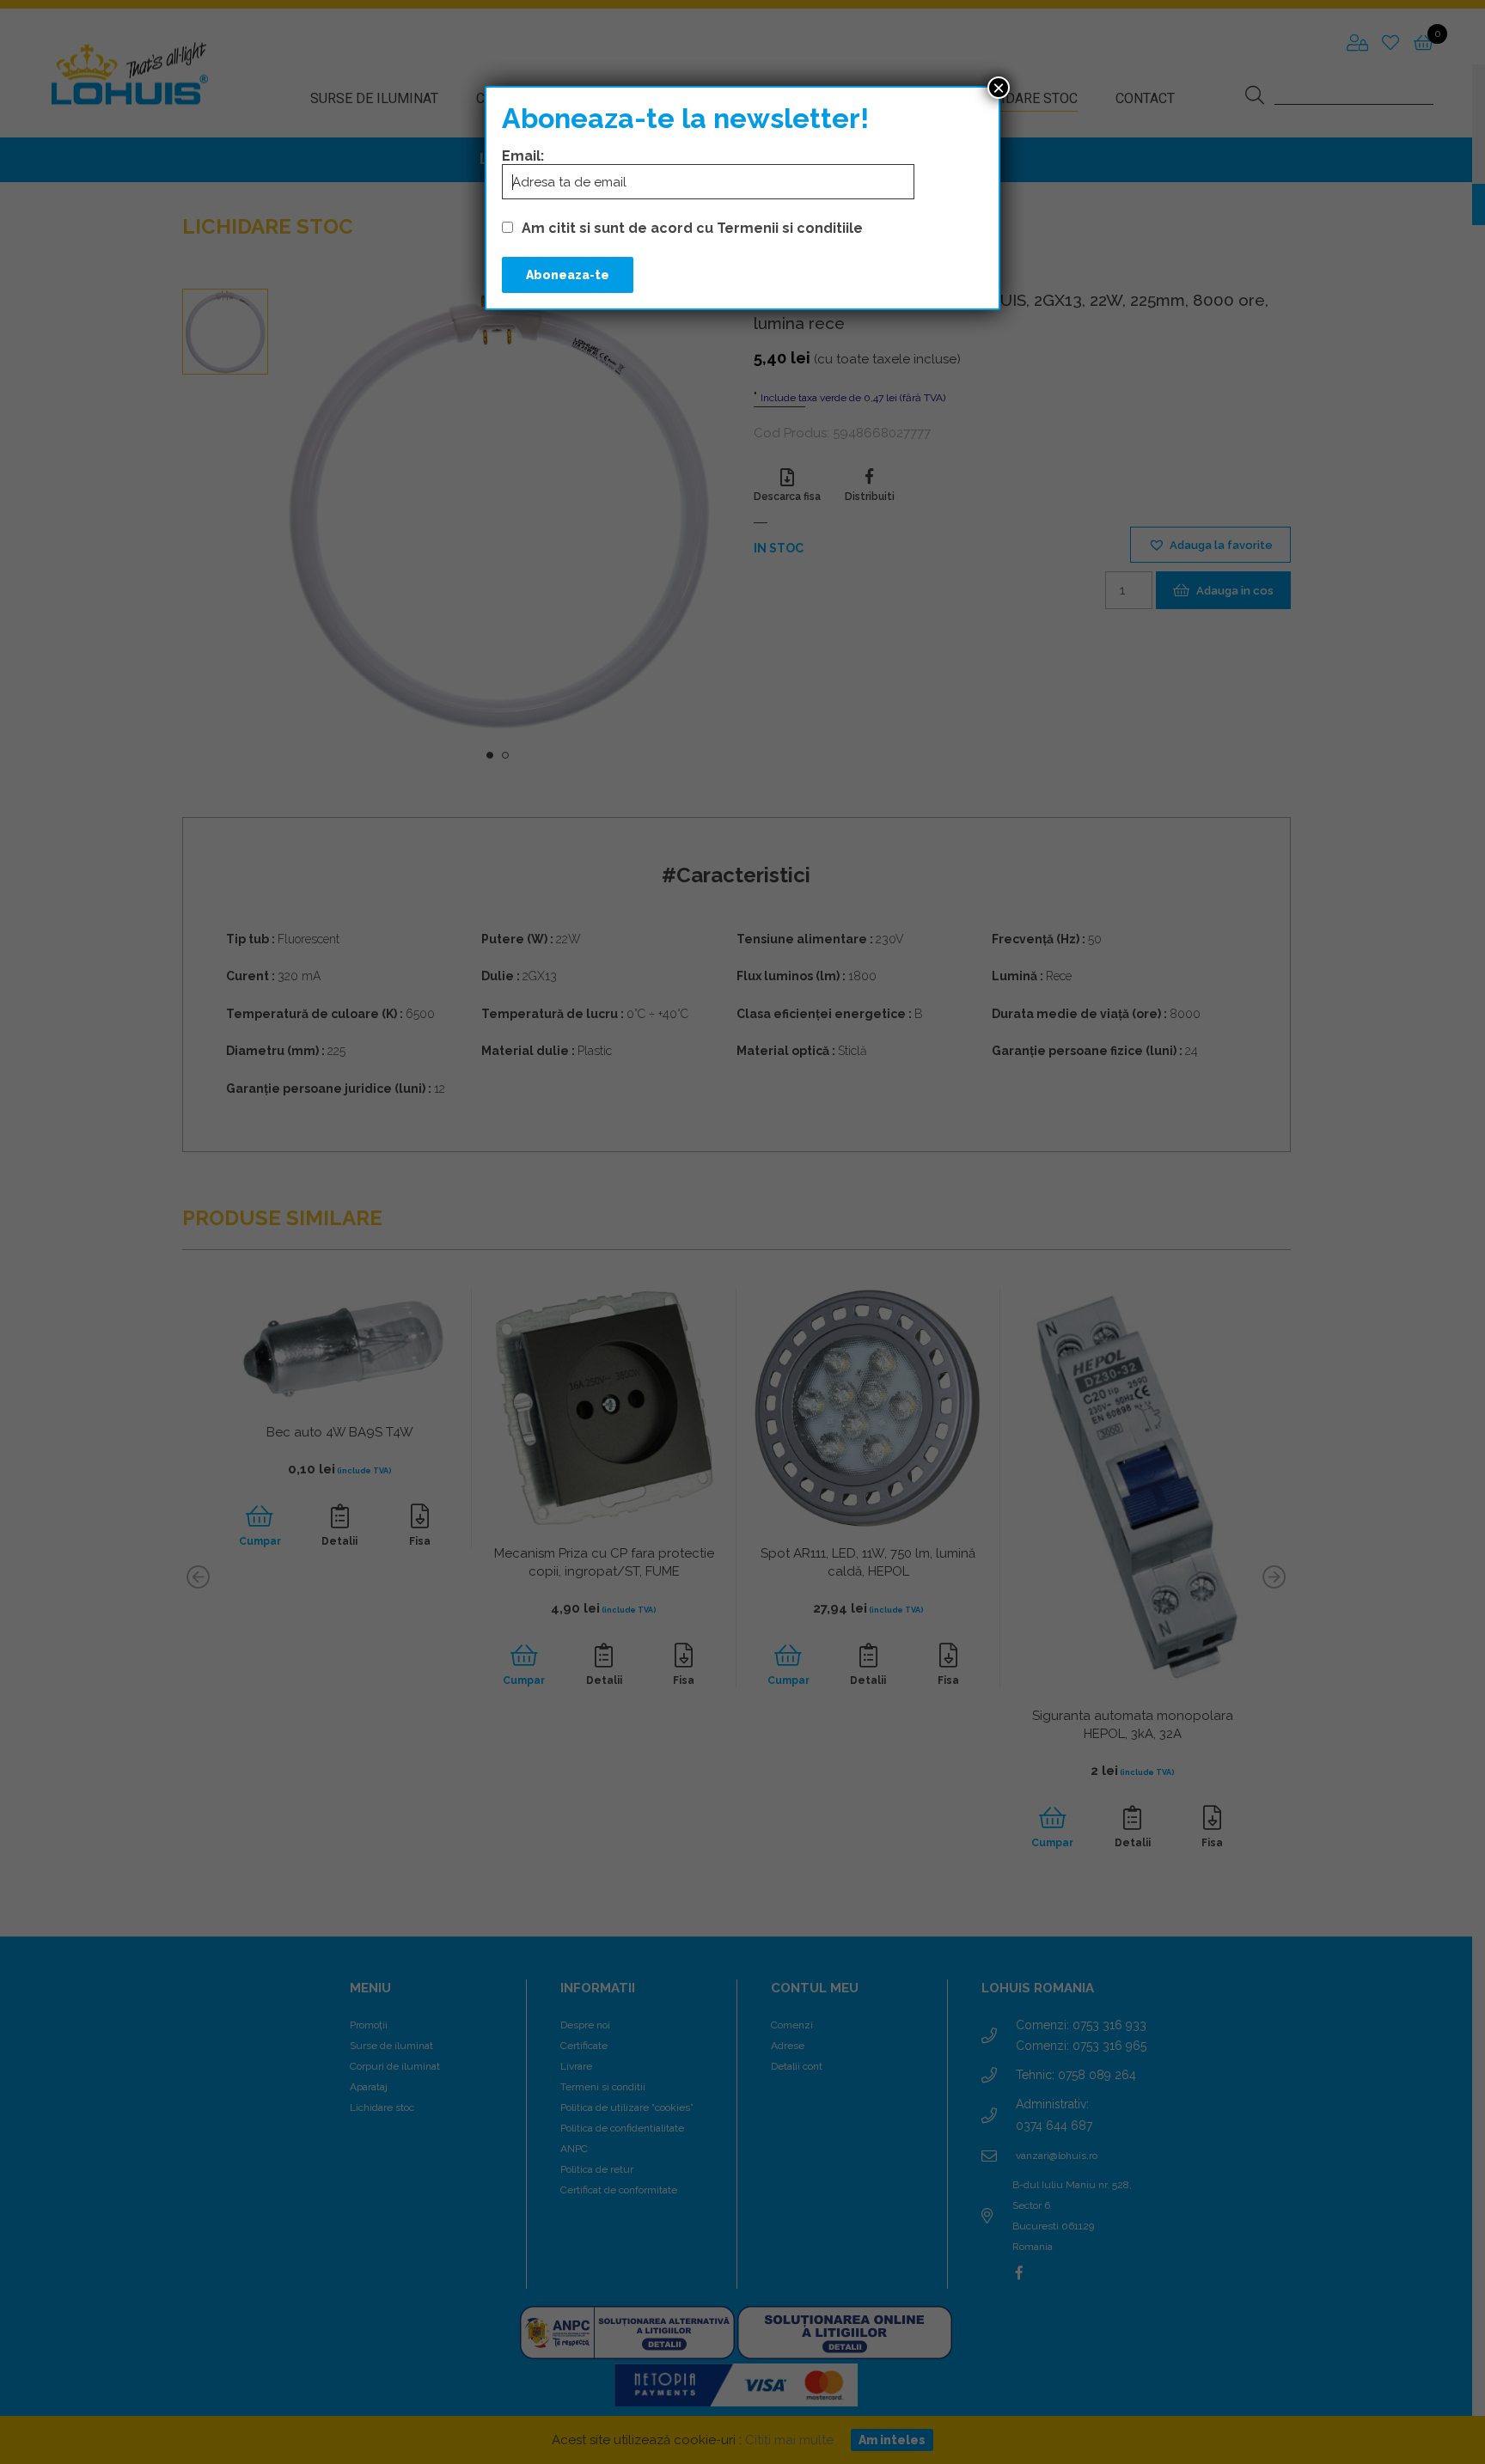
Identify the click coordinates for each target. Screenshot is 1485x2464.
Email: (523, 156)
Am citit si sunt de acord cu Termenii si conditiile (692, 228)
